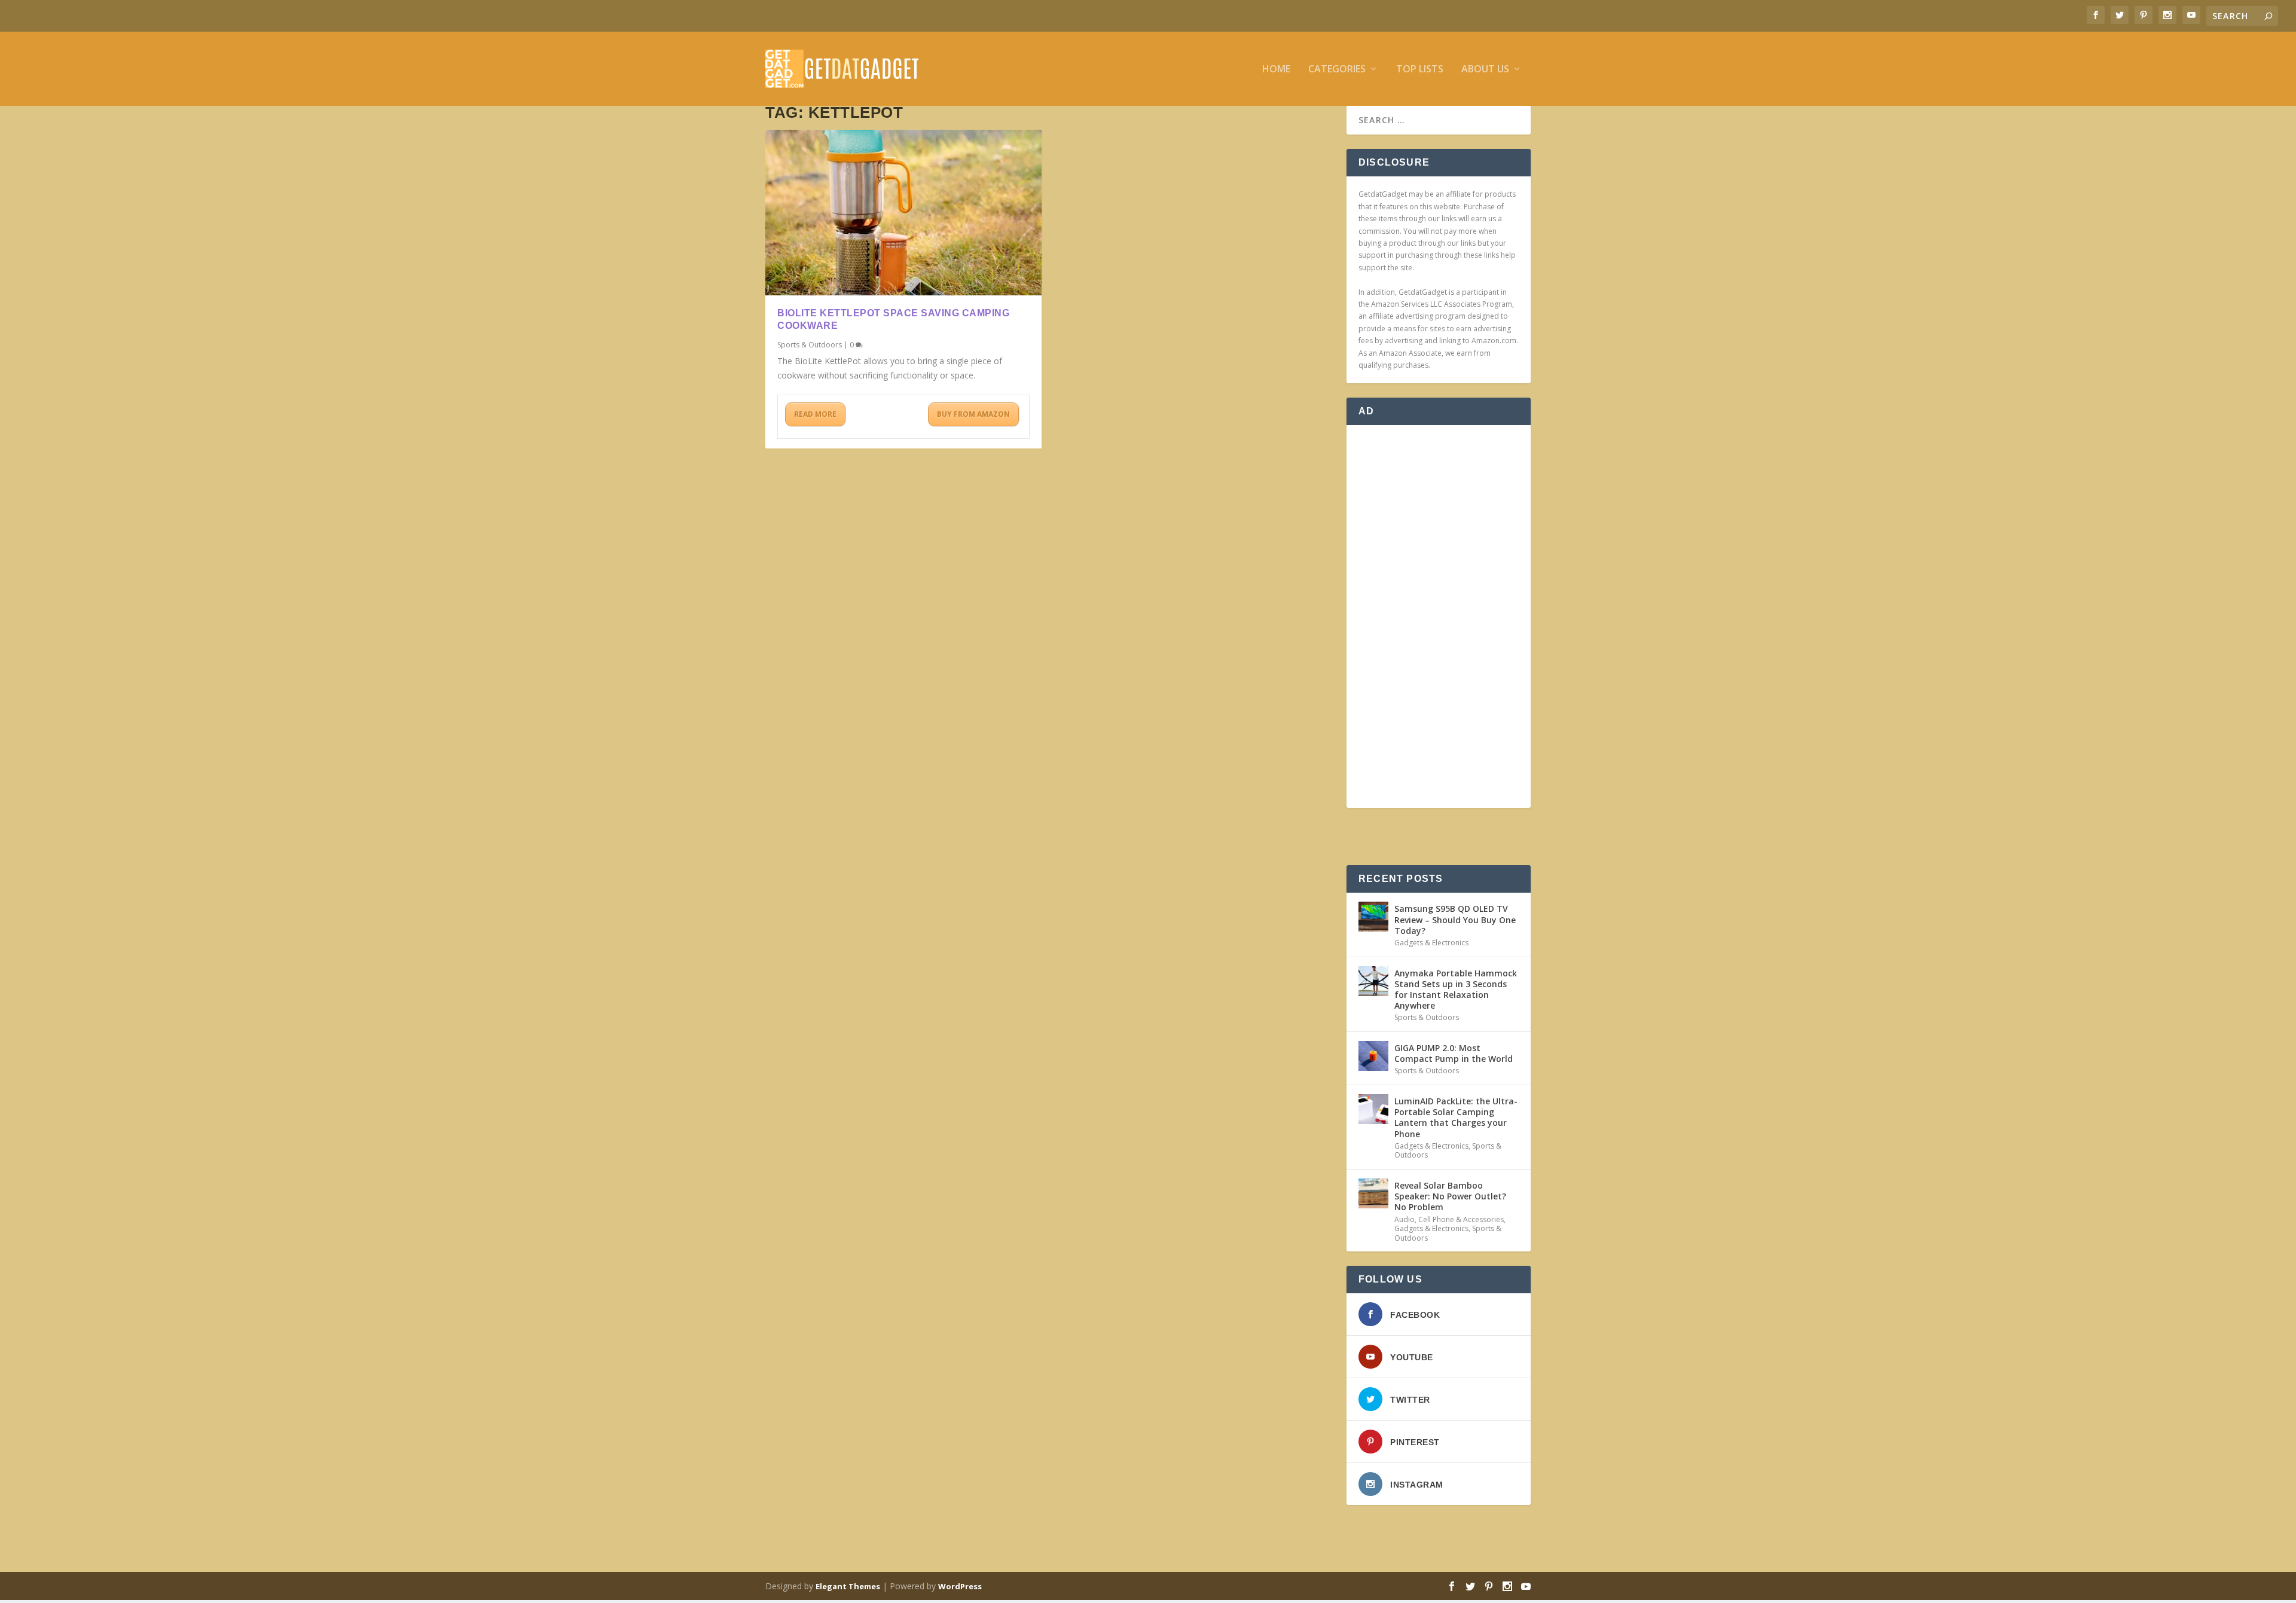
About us (1485, 70)
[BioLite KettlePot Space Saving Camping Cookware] (903, 213)
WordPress (960, 1586)
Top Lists (1420, 70)
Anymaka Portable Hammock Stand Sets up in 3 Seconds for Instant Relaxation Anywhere (1456, 990)
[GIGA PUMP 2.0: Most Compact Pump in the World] (1373, 1056)
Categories (1337, 70)
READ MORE (815, 414)
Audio (1405, 1219)
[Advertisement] (1439, 616)
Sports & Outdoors (810, 345)
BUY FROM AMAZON (973, 414)
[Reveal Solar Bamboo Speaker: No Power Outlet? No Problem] (1373, 1193)
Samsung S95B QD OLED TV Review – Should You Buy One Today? (1455, 919)
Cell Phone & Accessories (1461, 1219)
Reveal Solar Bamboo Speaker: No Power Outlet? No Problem (1450, 1196)
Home (1276, 70)
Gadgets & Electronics (1431, 943)
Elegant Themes (848, 1586)
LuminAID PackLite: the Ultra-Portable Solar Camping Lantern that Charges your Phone (1456, 1117)
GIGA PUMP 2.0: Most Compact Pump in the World (1454, 1053)
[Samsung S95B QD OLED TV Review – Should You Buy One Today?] (1373, 917)
